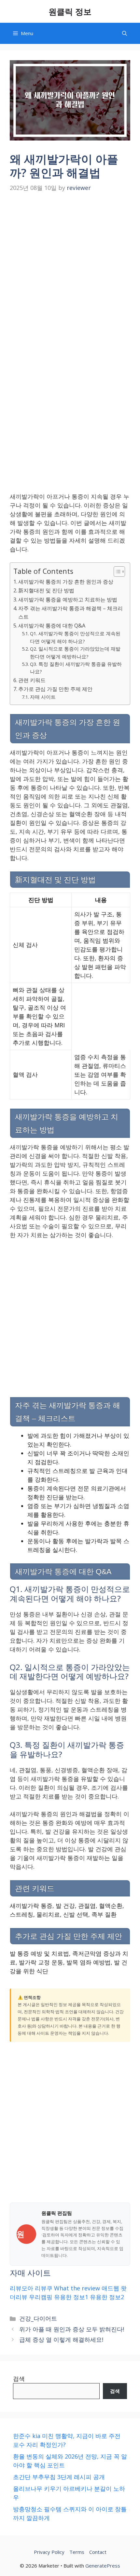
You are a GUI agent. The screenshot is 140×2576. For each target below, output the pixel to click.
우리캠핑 (41, 2297)
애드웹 (110, 2288)
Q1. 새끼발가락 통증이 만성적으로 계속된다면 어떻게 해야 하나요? (75, 637)
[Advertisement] (70, 268)
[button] (125, 33)
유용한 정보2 (107, 2297)
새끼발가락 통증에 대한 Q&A (52, 626)
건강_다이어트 (38, 2318)
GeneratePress (103, 2566)
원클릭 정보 (70, 11)
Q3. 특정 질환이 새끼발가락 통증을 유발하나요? (76, 668)
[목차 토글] (116, 572)
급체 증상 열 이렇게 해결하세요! (61, 2340)
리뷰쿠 (44, 2288)
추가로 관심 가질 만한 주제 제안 (55, 689)
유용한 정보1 (71, 2297)
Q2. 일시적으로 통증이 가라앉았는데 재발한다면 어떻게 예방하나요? (75, 652)
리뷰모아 (21, 2288)
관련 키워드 (32, 680)
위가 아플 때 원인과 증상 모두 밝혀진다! (72, 2329)
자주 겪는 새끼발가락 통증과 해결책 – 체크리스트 (70, 613)
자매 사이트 (43, 697)
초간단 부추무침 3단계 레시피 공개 (59, 2477)
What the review (77, 2288)
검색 (19, 2379)
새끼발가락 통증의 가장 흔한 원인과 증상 (66, 582)
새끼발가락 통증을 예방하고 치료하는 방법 (68, 600)
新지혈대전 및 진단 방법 (46, 590)
